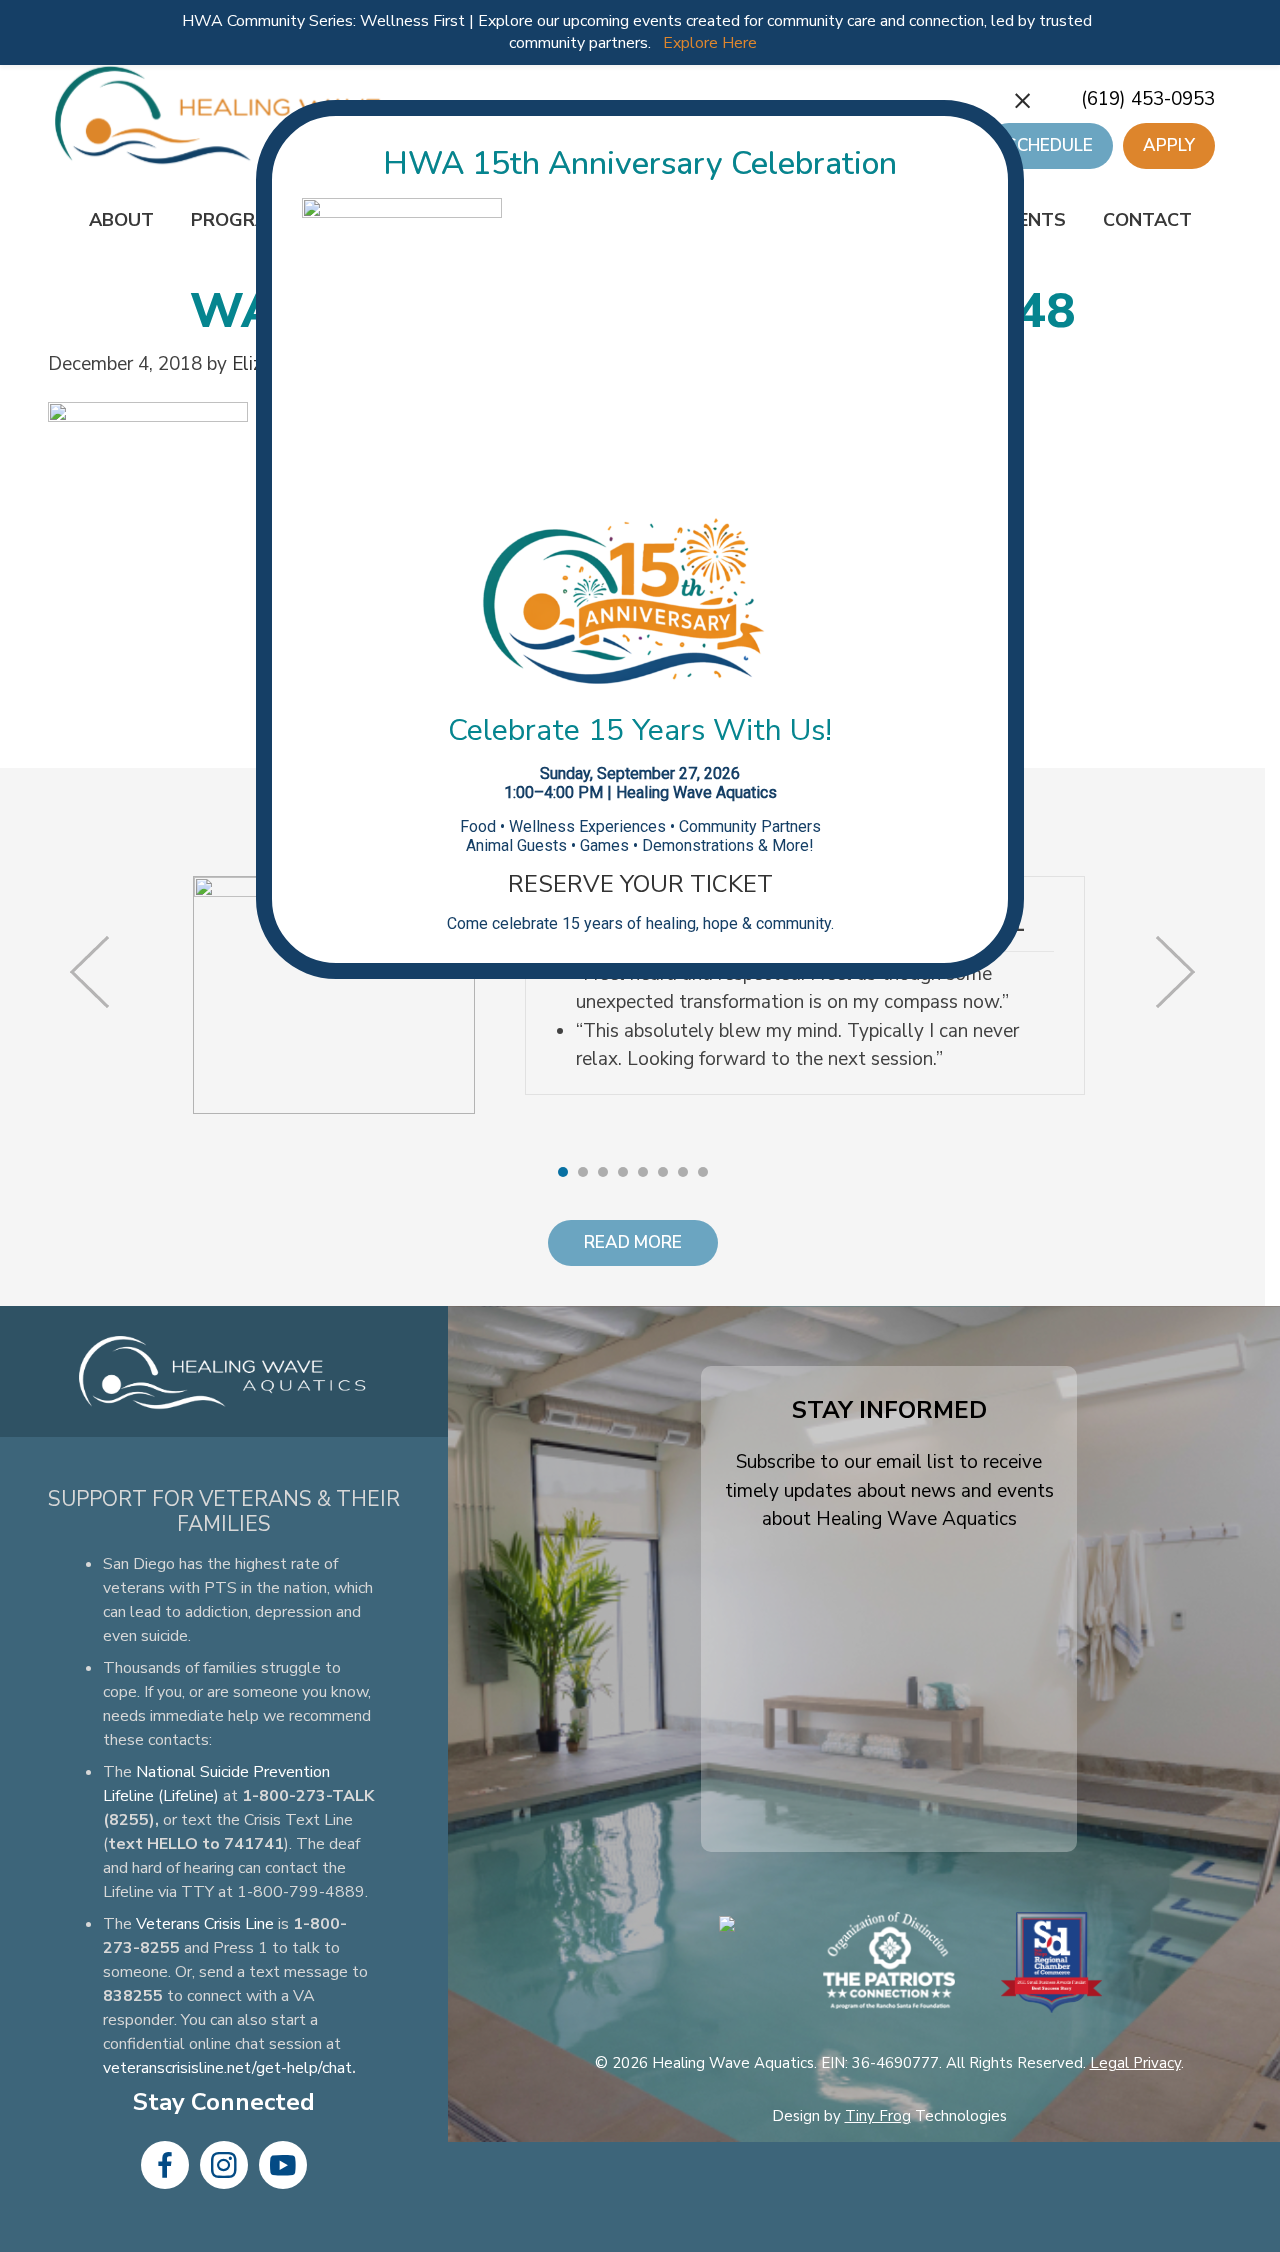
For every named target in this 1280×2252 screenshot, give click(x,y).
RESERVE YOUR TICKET (640, 884)
